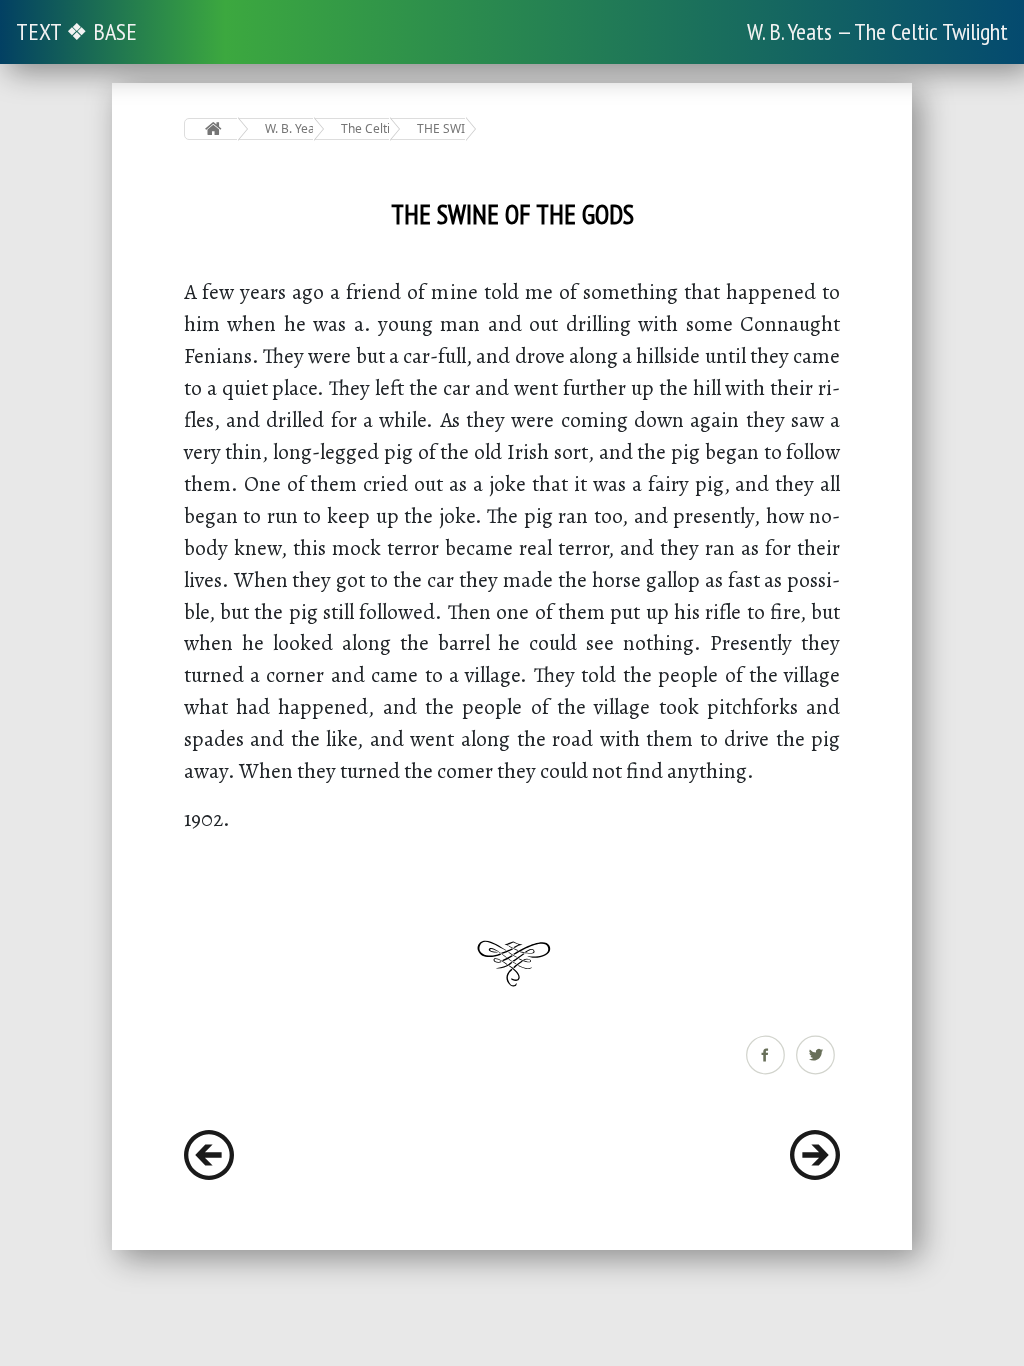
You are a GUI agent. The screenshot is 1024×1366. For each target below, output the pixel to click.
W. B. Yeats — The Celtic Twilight (877, 31)
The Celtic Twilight (365, 128)
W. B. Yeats (289, 128)
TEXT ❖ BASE (76, 31)
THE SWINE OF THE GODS (441, 128)
